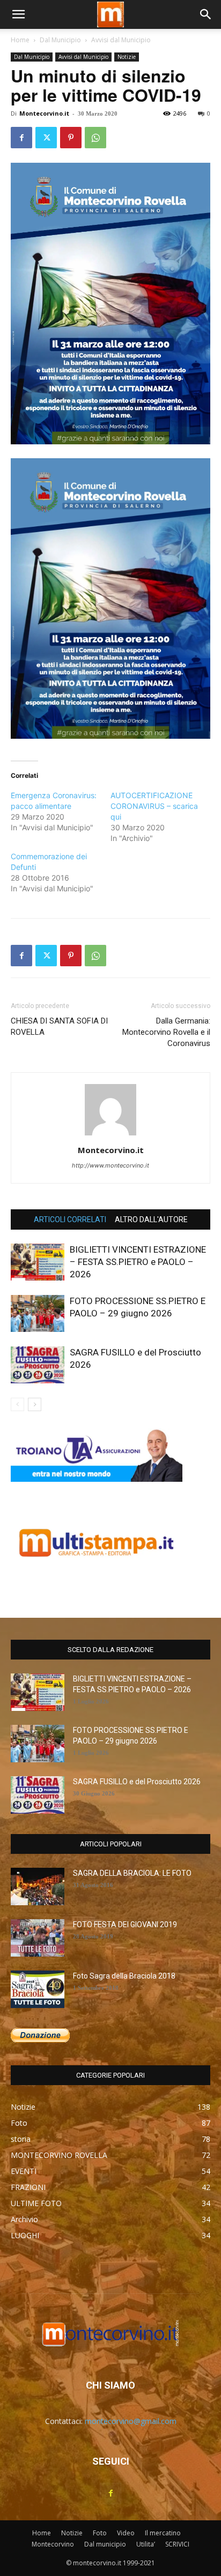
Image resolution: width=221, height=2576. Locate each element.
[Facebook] (21, 138)
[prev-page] (17, 1404)
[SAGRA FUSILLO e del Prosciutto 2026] (38, 1365)
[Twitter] (46, 138)
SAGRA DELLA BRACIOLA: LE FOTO (132, 1873)
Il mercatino (163, 2533)
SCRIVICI (177, 2544)
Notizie (127, 57)
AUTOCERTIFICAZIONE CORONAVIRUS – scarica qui (154, 806)
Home (20, 40)
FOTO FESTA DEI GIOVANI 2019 (125, 1925)
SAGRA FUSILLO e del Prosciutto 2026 (137, 1782)
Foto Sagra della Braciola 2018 (124, 1976)
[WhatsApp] (95, 138)
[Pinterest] (71, 138)
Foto (100, 2533)
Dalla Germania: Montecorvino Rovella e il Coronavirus (166, 1032)
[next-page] (35, 1404)
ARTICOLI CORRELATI (70, 1219)
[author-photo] (110, 1135)
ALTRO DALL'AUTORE (151, 1219)
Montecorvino (53, 2544)
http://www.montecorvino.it (110, 1165)
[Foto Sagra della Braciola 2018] (38, 1989)
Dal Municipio (60, 40)
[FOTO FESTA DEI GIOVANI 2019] (38, 1938)
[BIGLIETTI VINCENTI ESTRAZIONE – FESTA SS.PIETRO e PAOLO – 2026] (38, 1262)
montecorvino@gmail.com (131, 2421)
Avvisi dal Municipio (121, 40)
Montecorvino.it (44, 113)
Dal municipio (105, 2544)
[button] (18, 14)
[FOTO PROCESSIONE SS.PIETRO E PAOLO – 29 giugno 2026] (38, 1313)
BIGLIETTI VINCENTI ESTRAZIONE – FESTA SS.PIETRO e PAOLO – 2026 (138, 1262)
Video (126, 2533)
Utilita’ (146, 2544)
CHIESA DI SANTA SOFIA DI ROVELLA (59, 1026)
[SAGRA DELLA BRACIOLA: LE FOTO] (38, 1886)
